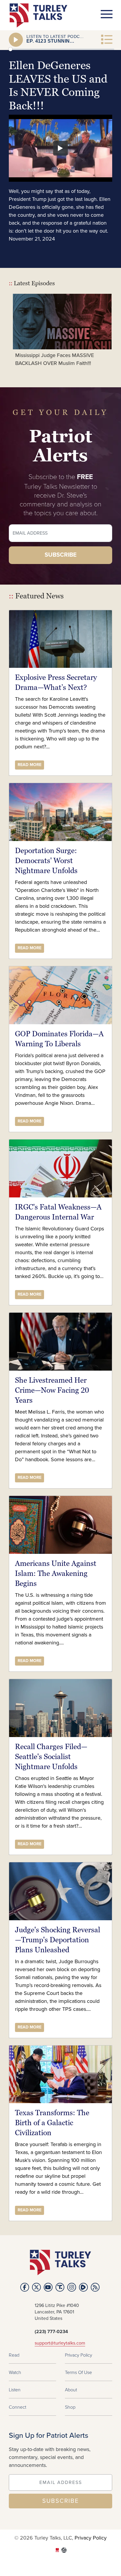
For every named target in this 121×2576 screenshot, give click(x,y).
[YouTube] (48, 2287)
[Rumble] (83, 2287)
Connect (17, 2407)
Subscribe (61, 555)
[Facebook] (25, 2287)
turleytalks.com (40, 15)
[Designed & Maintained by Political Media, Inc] (57, 2551)
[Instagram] (72, 2287)
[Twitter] (36, 2287)
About (71, 2390)
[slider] (61, 49)
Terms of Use (78, 2372)
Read (14, 2355)
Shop (70, 2407)
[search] (102, 61)
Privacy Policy (79, 2355)
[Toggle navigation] (107, 14)
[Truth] (60, 2287)
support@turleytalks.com (60, 2343)
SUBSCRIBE (60, 2501)
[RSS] (95, 2287)
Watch (15, 2372)
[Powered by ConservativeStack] (64, 2551)
